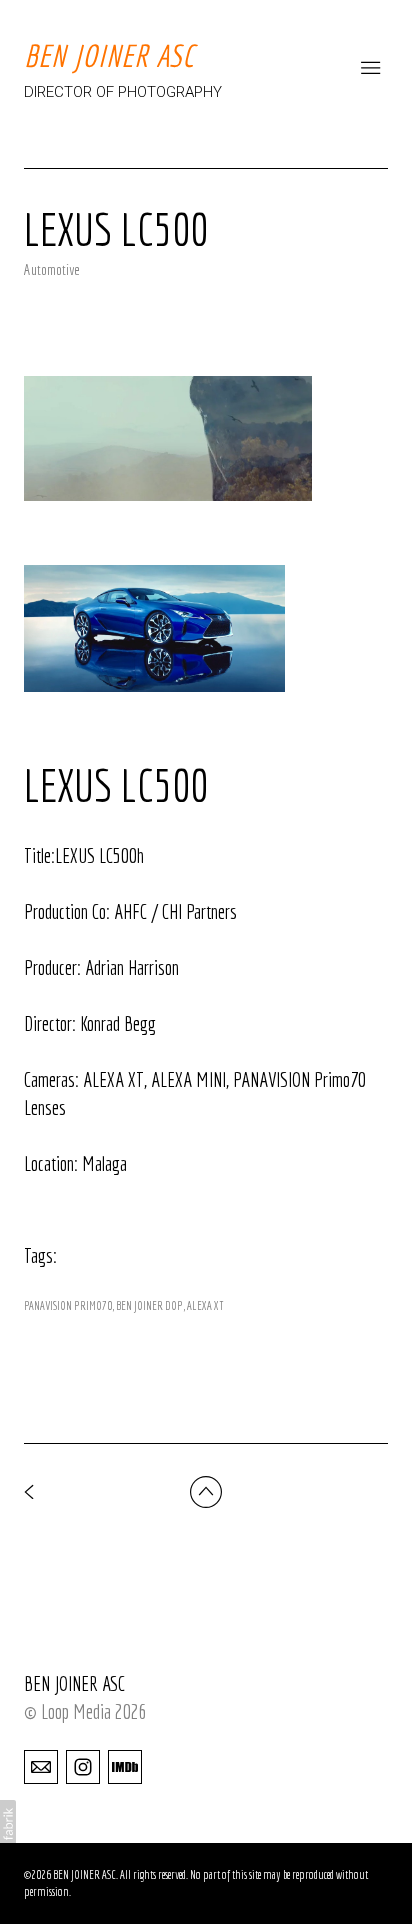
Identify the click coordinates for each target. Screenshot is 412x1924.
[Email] (41, 1766)
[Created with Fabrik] (8, 1824)
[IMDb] (125, 1766)
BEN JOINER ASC (74, 1683)
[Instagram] (83, 1766)
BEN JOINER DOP (149, 1305)
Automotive (52, 269)
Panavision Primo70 (68, 1305)
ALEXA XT (205, 1305)
